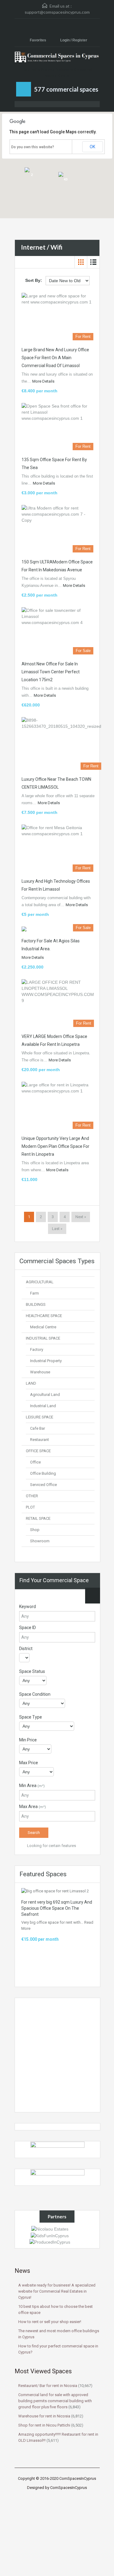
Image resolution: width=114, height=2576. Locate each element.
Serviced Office (43, 1485)
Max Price (29, 1763)
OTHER (32, 1496)
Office (35, 1462)
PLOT (30, 1507)
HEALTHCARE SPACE (44, 1316)
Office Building (43, 1473)
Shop (35, 1530)
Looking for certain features (51, 1846)
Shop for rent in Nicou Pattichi (44, 2425)
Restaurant (40, 1440)
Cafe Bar (38, 1428)
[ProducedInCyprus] (50, 2242)
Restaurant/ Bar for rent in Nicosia (48, 2386)
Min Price (28, 1740)
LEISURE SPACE (40, 1417)
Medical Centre (43, 1327)
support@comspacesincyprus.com (57, 12)
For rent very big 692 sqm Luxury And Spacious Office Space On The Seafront (57, 1908)
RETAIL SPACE (38, 1518)
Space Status (32, 1671)
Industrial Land (43, 1406)
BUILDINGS (36, 1304)
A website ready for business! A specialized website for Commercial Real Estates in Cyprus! (57, 2291)
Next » (81, 1217)
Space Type (31, 1717)
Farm (35, 1293)
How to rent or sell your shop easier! (50, 2322)
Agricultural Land (45, 1395)
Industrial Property (46, 1361)
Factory (37, 1349)
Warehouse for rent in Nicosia (44, 2416)
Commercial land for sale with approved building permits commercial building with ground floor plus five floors (55, 2401)
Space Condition (35, 1694)
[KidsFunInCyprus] (50, 2235)
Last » (57, 1229)
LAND (31, 1383)
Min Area (32, 1786)
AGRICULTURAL (40, 1282)
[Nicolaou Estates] (50, 2229)
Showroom (40, 1541)
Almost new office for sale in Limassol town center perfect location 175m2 (51, 672)
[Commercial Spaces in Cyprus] (57, 59)
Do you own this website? (33, 147)
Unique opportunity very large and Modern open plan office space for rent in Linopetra (55, 1146)
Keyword (28, 1607)
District (26, 1649)
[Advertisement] (57, 2055)
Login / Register (74, 40)
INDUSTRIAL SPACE (43, 1338)
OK (92, 147)
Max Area (33, 1807)
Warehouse (40, 1372)
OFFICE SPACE (38, 1451)
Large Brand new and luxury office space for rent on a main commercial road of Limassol (55, 358)
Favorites (38, 40)
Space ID (28, 1628)
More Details (44, 381)
